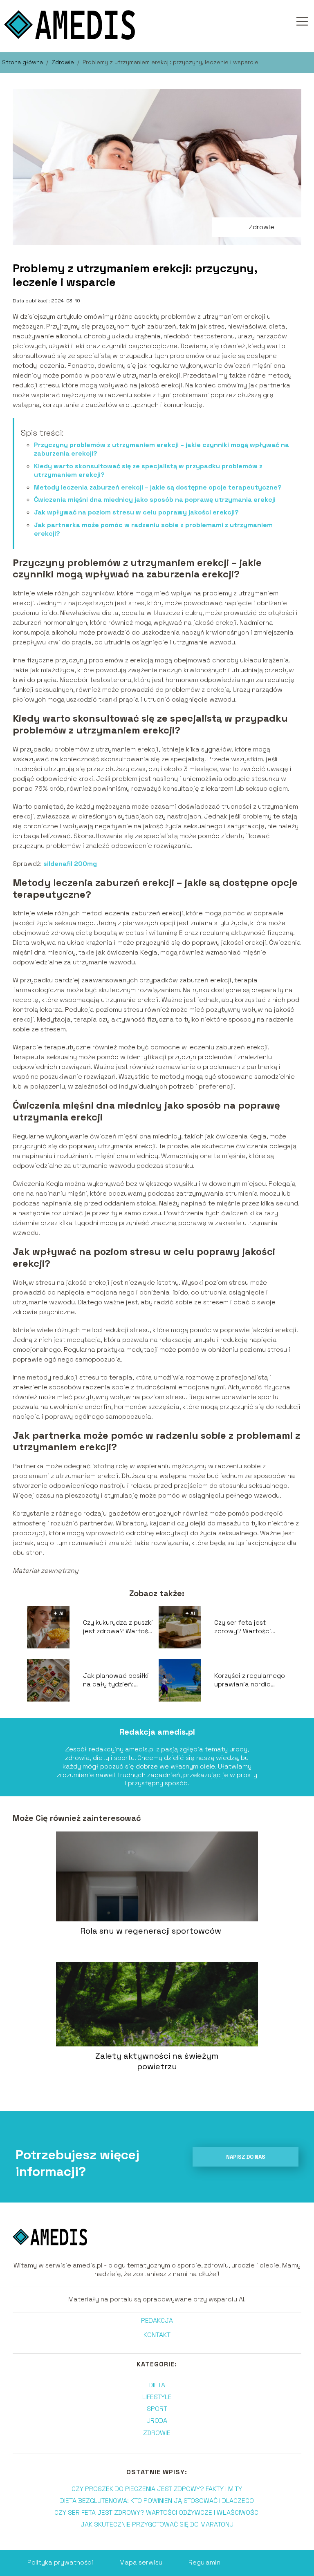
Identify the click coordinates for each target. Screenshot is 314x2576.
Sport (157, 2409)
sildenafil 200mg (70, 864)
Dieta (157, 2385)
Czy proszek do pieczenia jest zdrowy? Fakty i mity (157, 2489)
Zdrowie (64, 62)
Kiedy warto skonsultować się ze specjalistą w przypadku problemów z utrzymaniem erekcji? (148, 470)
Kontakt (157, 2335)
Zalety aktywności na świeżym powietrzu (157, 2061)
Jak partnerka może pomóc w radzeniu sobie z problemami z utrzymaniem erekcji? (153, 529)
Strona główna (23, 62)
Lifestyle (157, 2397)
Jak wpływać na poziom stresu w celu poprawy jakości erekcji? (136, 512)
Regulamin (204, 2562)
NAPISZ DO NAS (246, 2157)
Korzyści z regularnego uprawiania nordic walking (250, 1680)
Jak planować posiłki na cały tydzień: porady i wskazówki (116, 1680)
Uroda (157, 2421)
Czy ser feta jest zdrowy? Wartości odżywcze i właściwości (243, 1627)
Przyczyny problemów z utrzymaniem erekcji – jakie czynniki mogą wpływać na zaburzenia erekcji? (161, 449)
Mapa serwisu (141, 2562)
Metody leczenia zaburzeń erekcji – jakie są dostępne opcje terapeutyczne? (158, 487)
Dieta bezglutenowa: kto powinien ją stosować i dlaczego (157, 2501)
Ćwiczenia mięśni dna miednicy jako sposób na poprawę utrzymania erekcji (155, 500)
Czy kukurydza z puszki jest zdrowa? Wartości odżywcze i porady (118, 1627)
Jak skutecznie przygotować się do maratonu (157, 2524)
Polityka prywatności (60, 2562)
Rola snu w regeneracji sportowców (151, 1931)
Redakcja (157, 2321)
